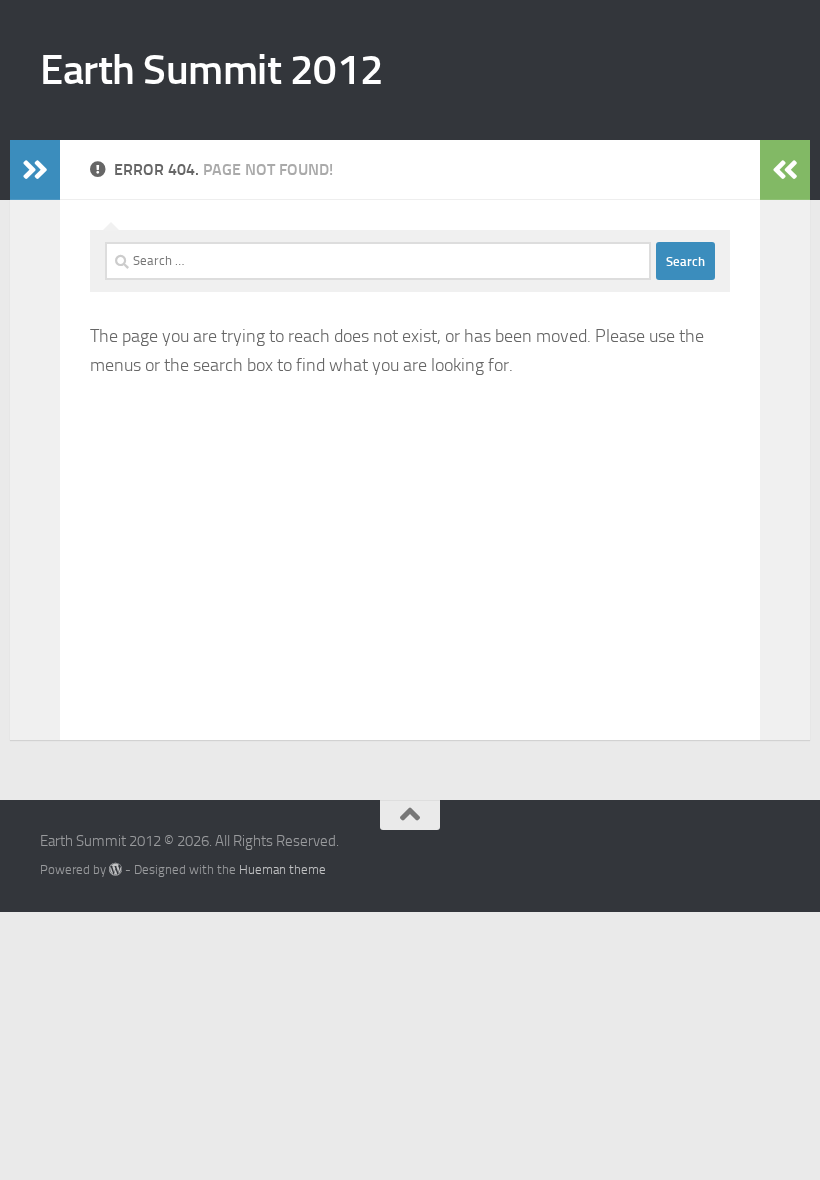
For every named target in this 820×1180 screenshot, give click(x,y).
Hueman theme (282, 869)
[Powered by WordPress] (115, 869)
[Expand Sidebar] (35, 170)
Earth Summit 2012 (212, 70)
